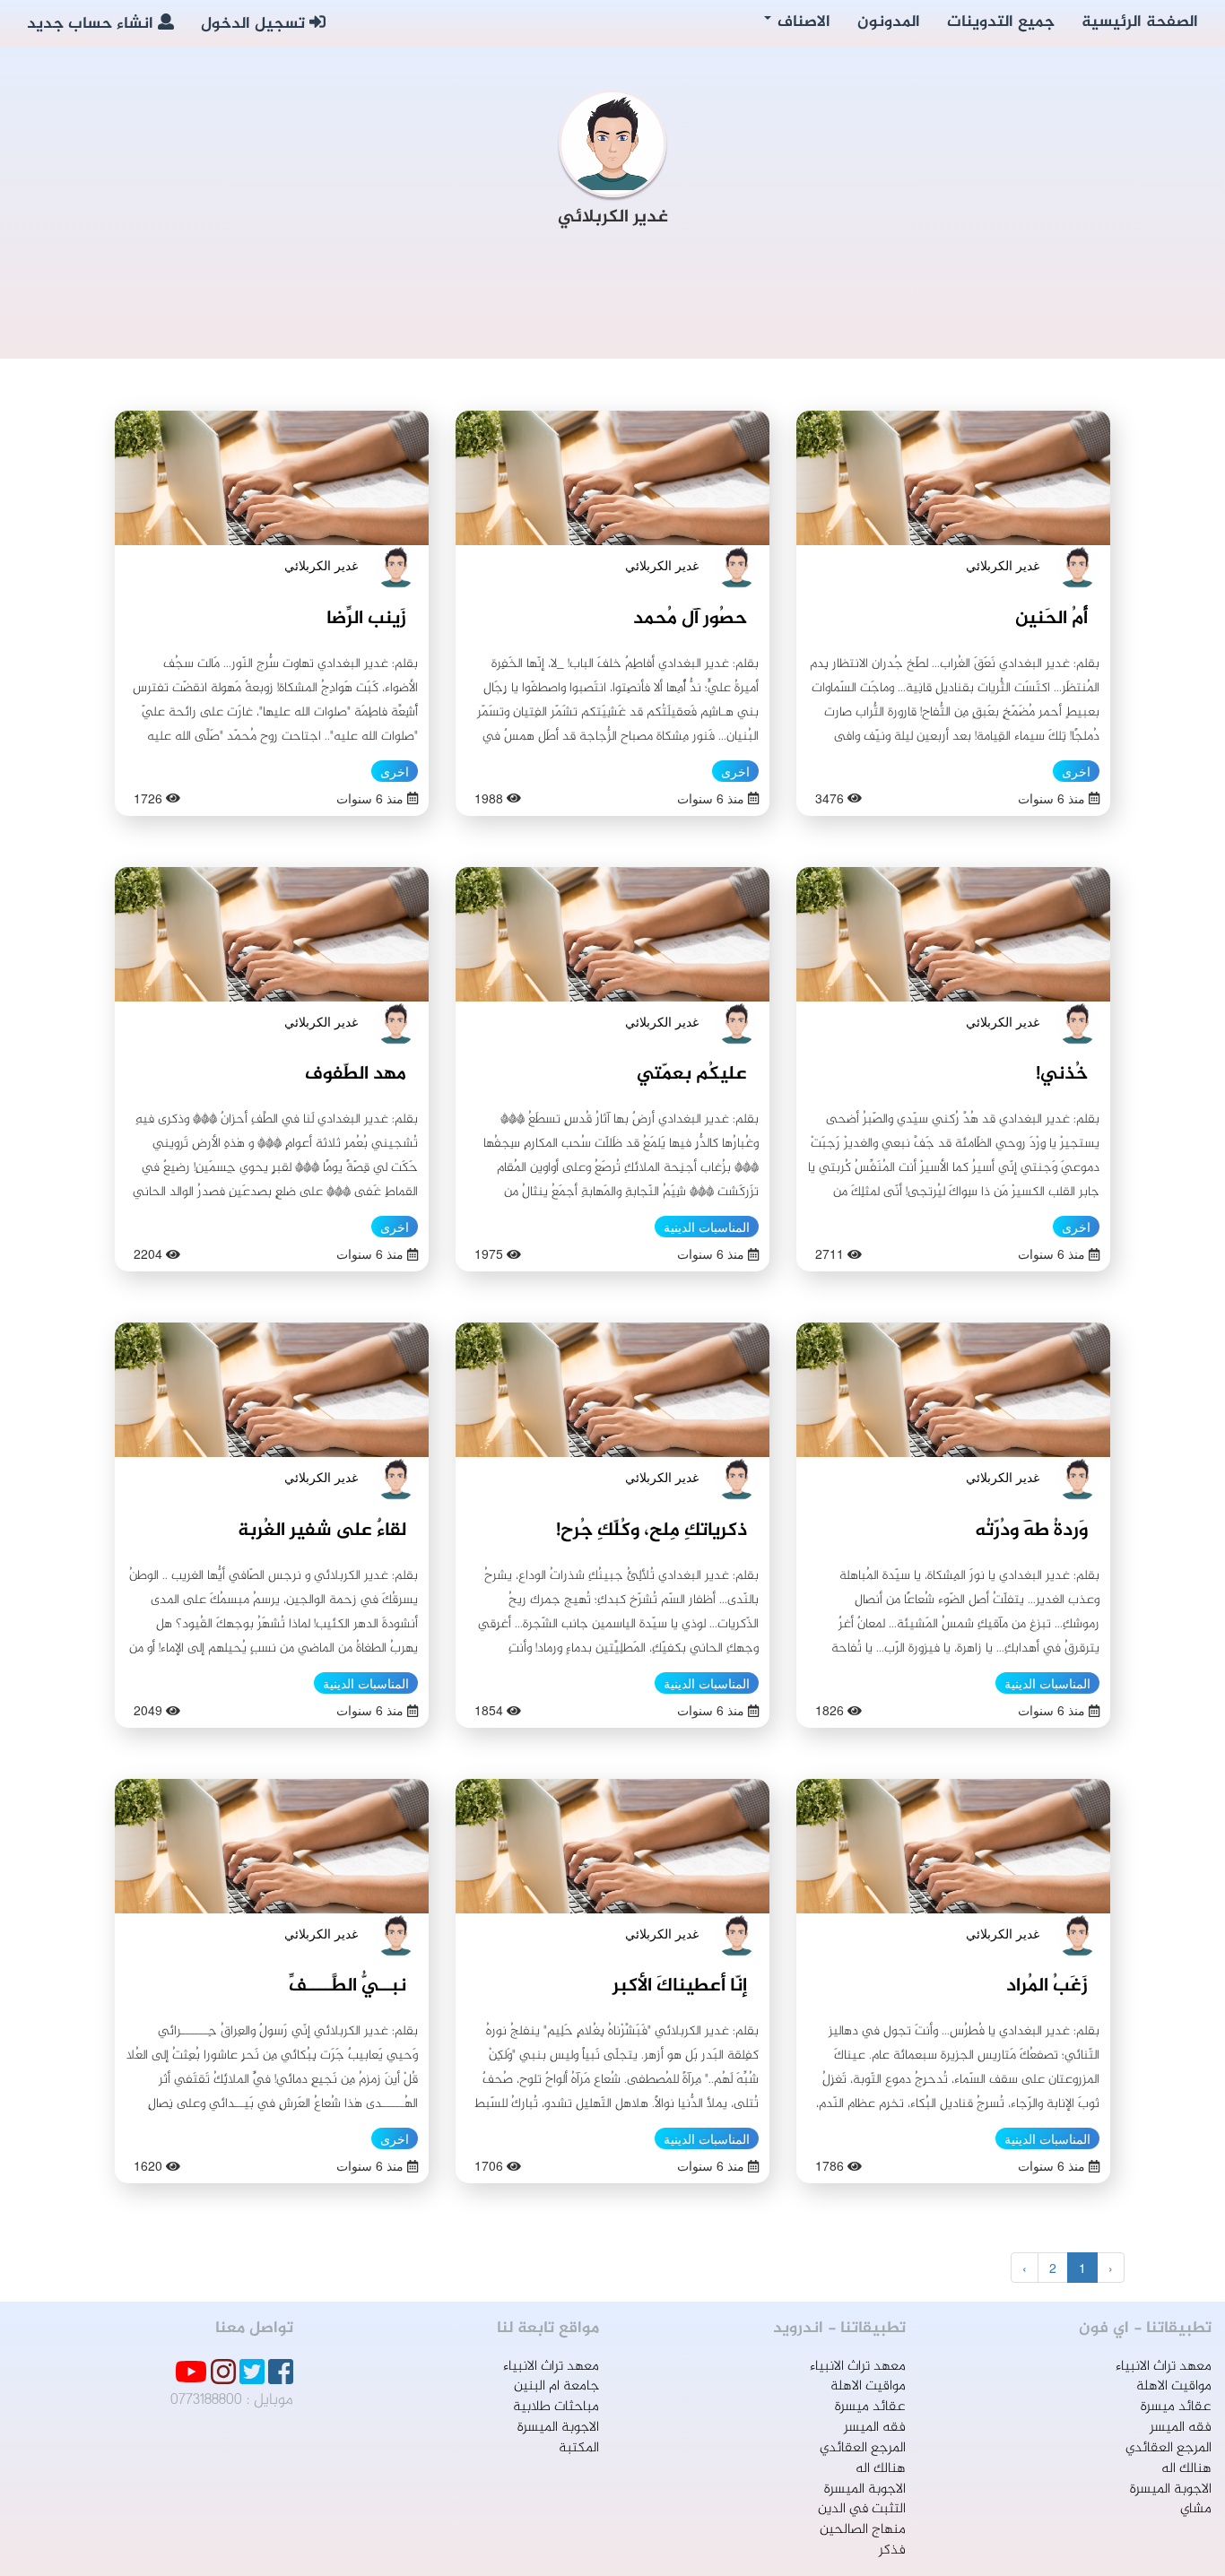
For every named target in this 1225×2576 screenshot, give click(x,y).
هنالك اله (1186, 2469)
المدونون (889, 22)
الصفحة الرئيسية (1140, 22)
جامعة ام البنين (556, 2386)
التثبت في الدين (862, 2509)
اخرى (1076, 771)
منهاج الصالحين (863, 2530)
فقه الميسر (1181, 2428)
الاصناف (802, 22)
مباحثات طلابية (556, 2407)
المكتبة (579, 2448)
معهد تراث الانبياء (1164, 2367)
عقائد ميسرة (1176, 2407)
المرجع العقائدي (1169, 2448)
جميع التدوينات (1001, 22)
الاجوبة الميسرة (1171, 2489)
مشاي (1196, 2509)
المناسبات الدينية (707, 1227)
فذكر (892, 2550)
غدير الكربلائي (1003, 565)
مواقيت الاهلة (1174, 2386)
